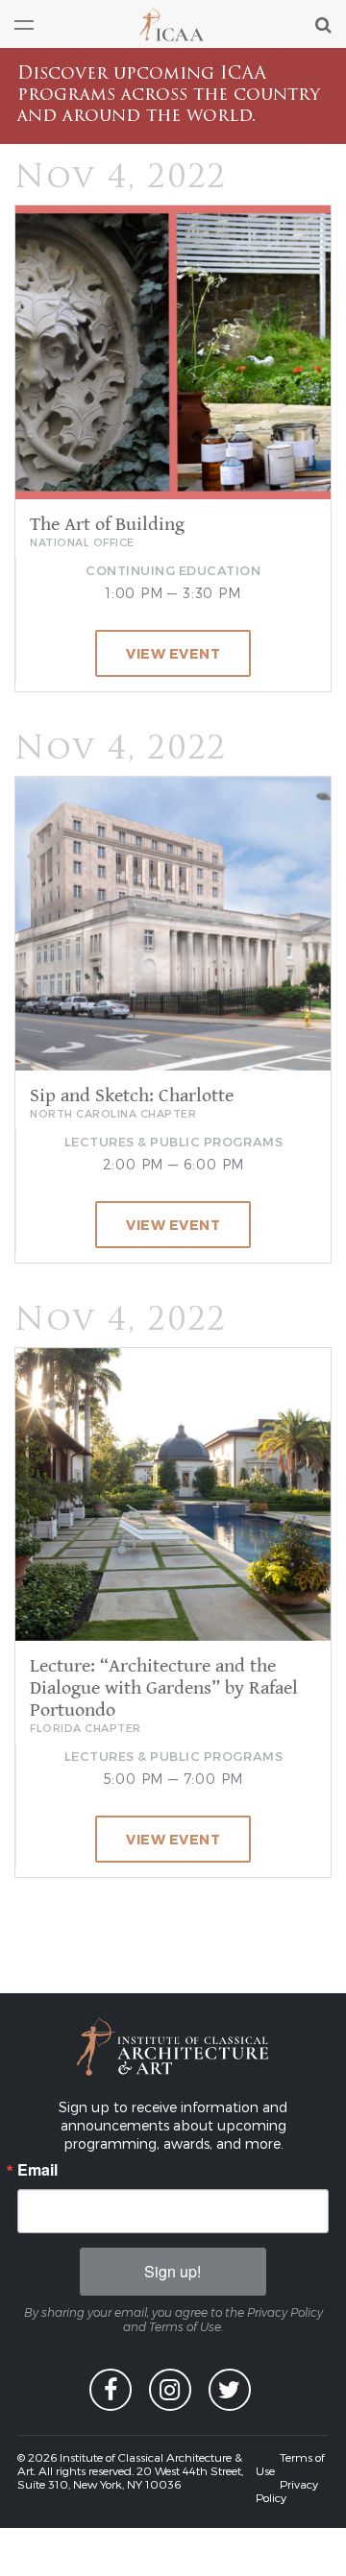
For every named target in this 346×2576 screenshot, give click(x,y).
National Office (82, 542)
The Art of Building (107, 525)
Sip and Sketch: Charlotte (132, 1096)
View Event (173, 653)
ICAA (173, 24)
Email (37, 2170)
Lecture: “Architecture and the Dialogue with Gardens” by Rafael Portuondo (164, 1688)
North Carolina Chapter (113, 1113)
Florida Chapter (86, 1728)
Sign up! (173, 2271)
